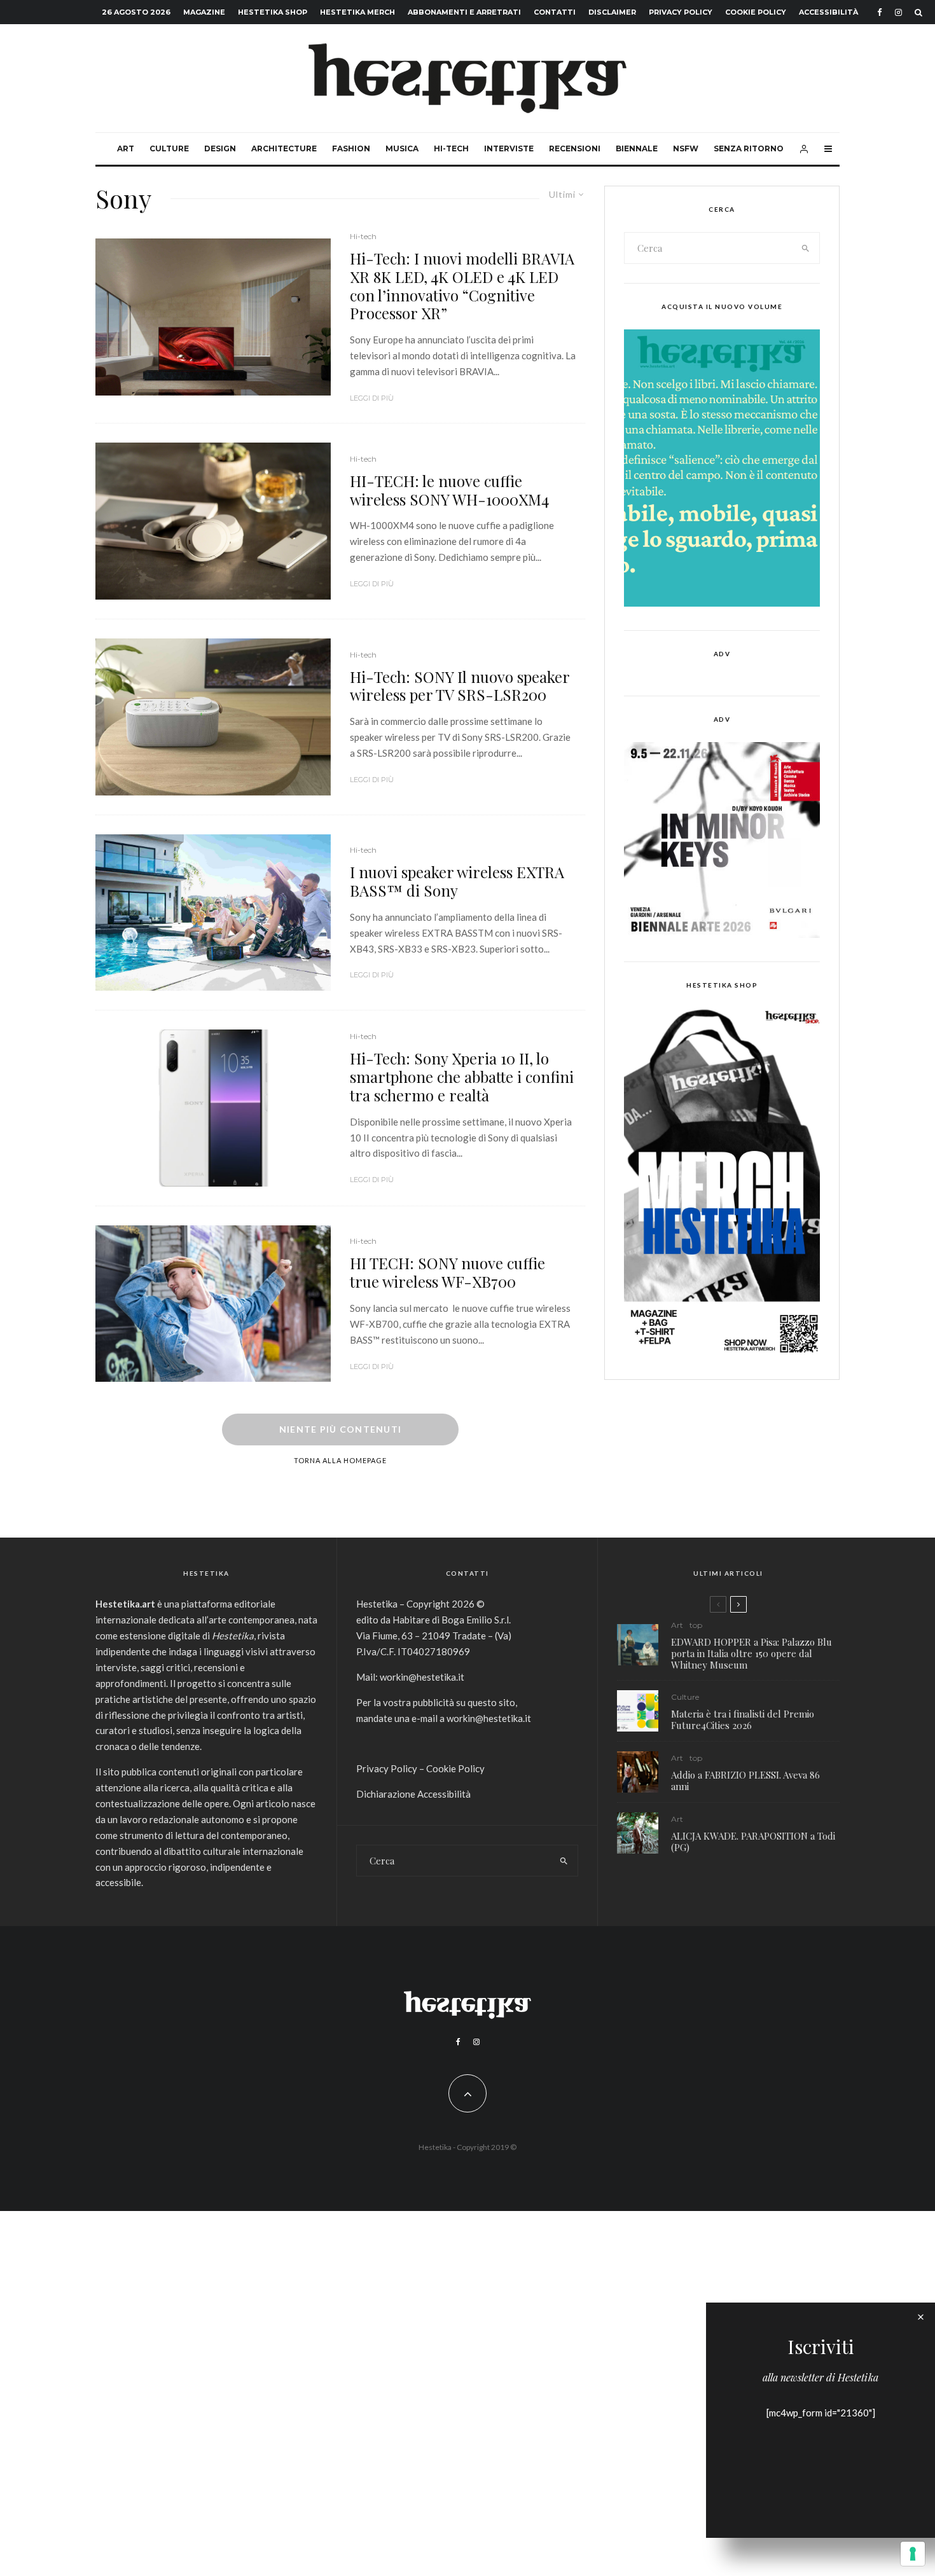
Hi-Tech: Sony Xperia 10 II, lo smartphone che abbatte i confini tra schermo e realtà (462, 1077)
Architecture (284, 148)
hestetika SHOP (273, 12)
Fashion (351, 148)
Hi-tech (451, 148)
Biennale (637, 148)
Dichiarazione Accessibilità (413, 1794)
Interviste (509, 148)
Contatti (555, 12)
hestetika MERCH (357, 12)
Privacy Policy (681, 12)
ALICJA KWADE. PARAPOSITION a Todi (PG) (753, 1842)
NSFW (686, 148)
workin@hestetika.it (422, 1677)
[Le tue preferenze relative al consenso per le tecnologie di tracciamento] (913, 2554)
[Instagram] (898, 12)
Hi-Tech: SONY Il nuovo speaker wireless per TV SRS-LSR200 (460, 686)
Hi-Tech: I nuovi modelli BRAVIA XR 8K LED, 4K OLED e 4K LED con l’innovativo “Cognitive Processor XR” (462, 286)
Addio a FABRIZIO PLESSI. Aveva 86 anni (745, 1780)
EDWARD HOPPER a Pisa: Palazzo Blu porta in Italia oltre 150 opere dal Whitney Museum (751, 1653)
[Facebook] (880, 12)
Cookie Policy (756, 12)
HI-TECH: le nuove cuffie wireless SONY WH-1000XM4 (449, 490)
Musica (402, 148)
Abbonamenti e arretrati (464, 12)
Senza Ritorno (749, 148)
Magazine (204, 12)
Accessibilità (828, 12)
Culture (169, 148)
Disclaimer (612, 12)
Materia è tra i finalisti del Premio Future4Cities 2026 (743, 1719)
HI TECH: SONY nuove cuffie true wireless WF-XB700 (447, 1272)
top (696, 1625)
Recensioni (575, 148)
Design (220, 148)
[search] (806, 248)
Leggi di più (372, 398)
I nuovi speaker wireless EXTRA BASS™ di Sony (457, 881)
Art (126, 148)
